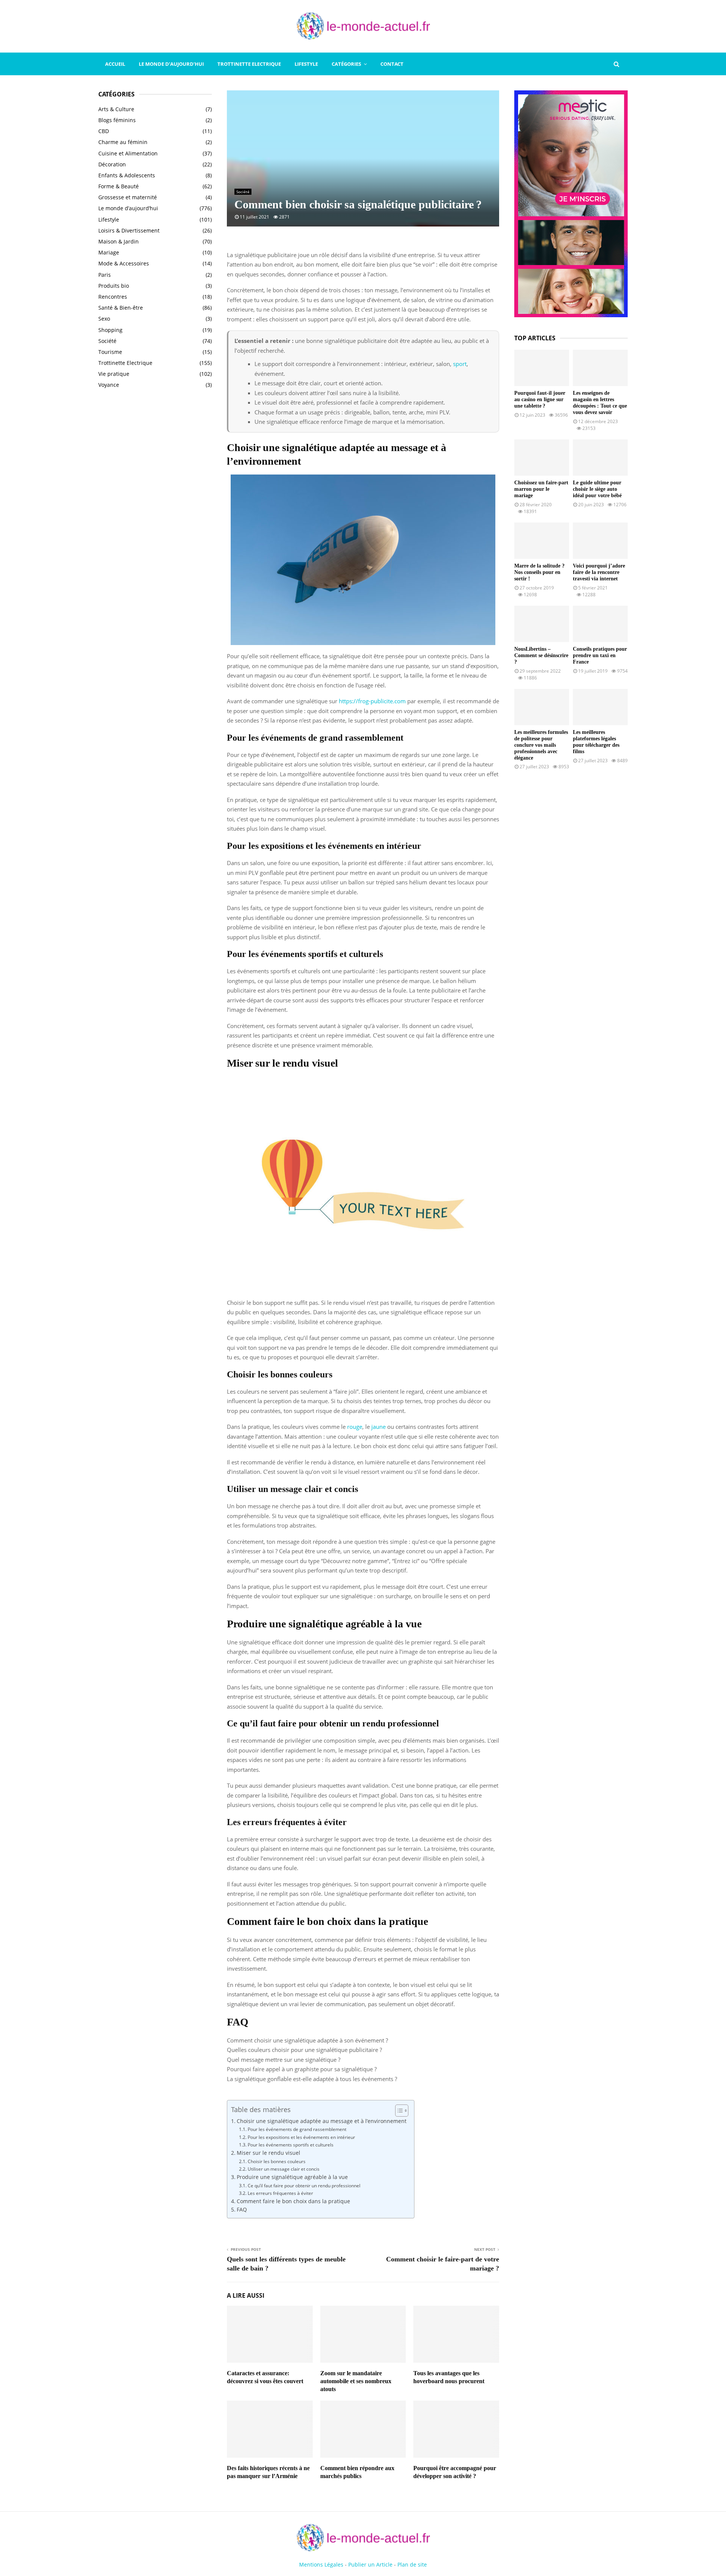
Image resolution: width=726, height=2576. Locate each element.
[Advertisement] (155, 517)
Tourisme (110, 352)
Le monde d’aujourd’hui (171, 64)
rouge (355, 1427)
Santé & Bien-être (121, 308)
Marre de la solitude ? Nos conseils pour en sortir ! (539, 572)
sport (460, 364)
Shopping (110, 330)
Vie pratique (114, 374)
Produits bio (114, 286)
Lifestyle (306, 64)
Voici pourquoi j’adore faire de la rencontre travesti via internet (599, 572)
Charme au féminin (123, 142)
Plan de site (412, 2564)
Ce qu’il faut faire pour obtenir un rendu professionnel (304, 2186)
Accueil (115, 64)
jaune (379, 1427)
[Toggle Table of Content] (398, 2111)
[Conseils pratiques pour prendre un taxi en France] (600, 624)
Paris (105, 275)
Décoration (112, 164)
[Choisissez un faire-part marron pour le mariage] (542, 458)
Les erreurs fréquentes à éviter (280, 2193)
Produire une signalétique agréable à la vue (292, 2177)
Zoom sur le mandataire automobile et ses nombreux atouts (356, 2381)
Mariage (109, 252)
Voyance (109, 385)
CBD (104, 131)
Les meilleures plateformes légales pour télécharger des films (596, 742)
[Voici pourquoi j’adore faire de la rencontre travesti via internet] (600, 541)
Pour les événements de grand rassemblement (297, 2129)
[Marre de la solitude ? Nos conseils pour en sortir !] (542, 541)
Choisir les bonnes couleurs (276, 2161)
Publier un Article (370, 2564)
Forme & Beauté (119, 186)
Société (243, 192)
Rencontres (113, 297)
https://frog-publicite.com (372, 701)
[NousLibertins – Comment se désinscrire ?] (542, 624)
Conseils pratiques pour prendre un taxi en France (600, 655)
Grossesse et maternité (128, 197)
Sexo (104, 319)
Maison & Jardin (119, 241)
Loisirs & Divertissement (129, 230)
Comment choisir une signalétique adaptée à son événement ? (307, 2040)
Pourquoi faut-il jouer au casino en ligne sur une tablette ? (540, 399)
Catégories (346, 64)
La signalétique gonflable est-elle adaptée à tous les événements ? (312, 2079)
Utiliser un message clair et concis (283, 2169)
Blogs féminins (117, 120)
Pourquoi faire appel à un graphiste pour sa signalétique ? (302, 2069)
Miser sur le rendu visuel (268, 2153)
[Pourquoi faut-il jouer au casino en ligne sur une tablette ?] (542, 368)
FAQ (242, 2210)
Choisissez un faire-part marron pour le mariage (541, 489)
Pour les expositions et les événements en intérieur (301, 2137)
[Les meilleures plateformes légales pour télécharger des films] (600, 707)
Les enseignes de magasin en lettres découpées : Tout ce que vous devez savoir (600, 402)
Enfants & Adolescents (127, 175)
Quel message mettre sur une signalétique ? (284, 2060)
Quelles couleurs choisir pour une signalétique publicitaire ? (304, 2050)
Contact (392, 64)
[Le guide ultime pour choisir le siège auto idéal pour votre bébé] (600, 458)
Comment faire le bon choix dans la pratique (293, 2201)
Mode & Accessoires (124, 263)
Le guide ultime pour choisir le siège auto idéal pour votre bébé (597, 489)
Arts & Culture (116, 109)
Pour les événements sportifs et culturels (290, 2145)
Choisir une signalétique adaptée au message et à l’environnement (322, 2121)
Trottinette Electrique (249, 64)
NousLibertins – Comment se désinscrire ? (541, 655)
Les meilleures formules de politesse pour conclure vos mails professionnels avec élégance (541, 745)
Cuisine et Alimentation (128, 153)
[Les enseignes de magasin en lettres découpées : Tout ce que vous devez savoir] (600, 368)
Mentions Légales (321, 2564)
